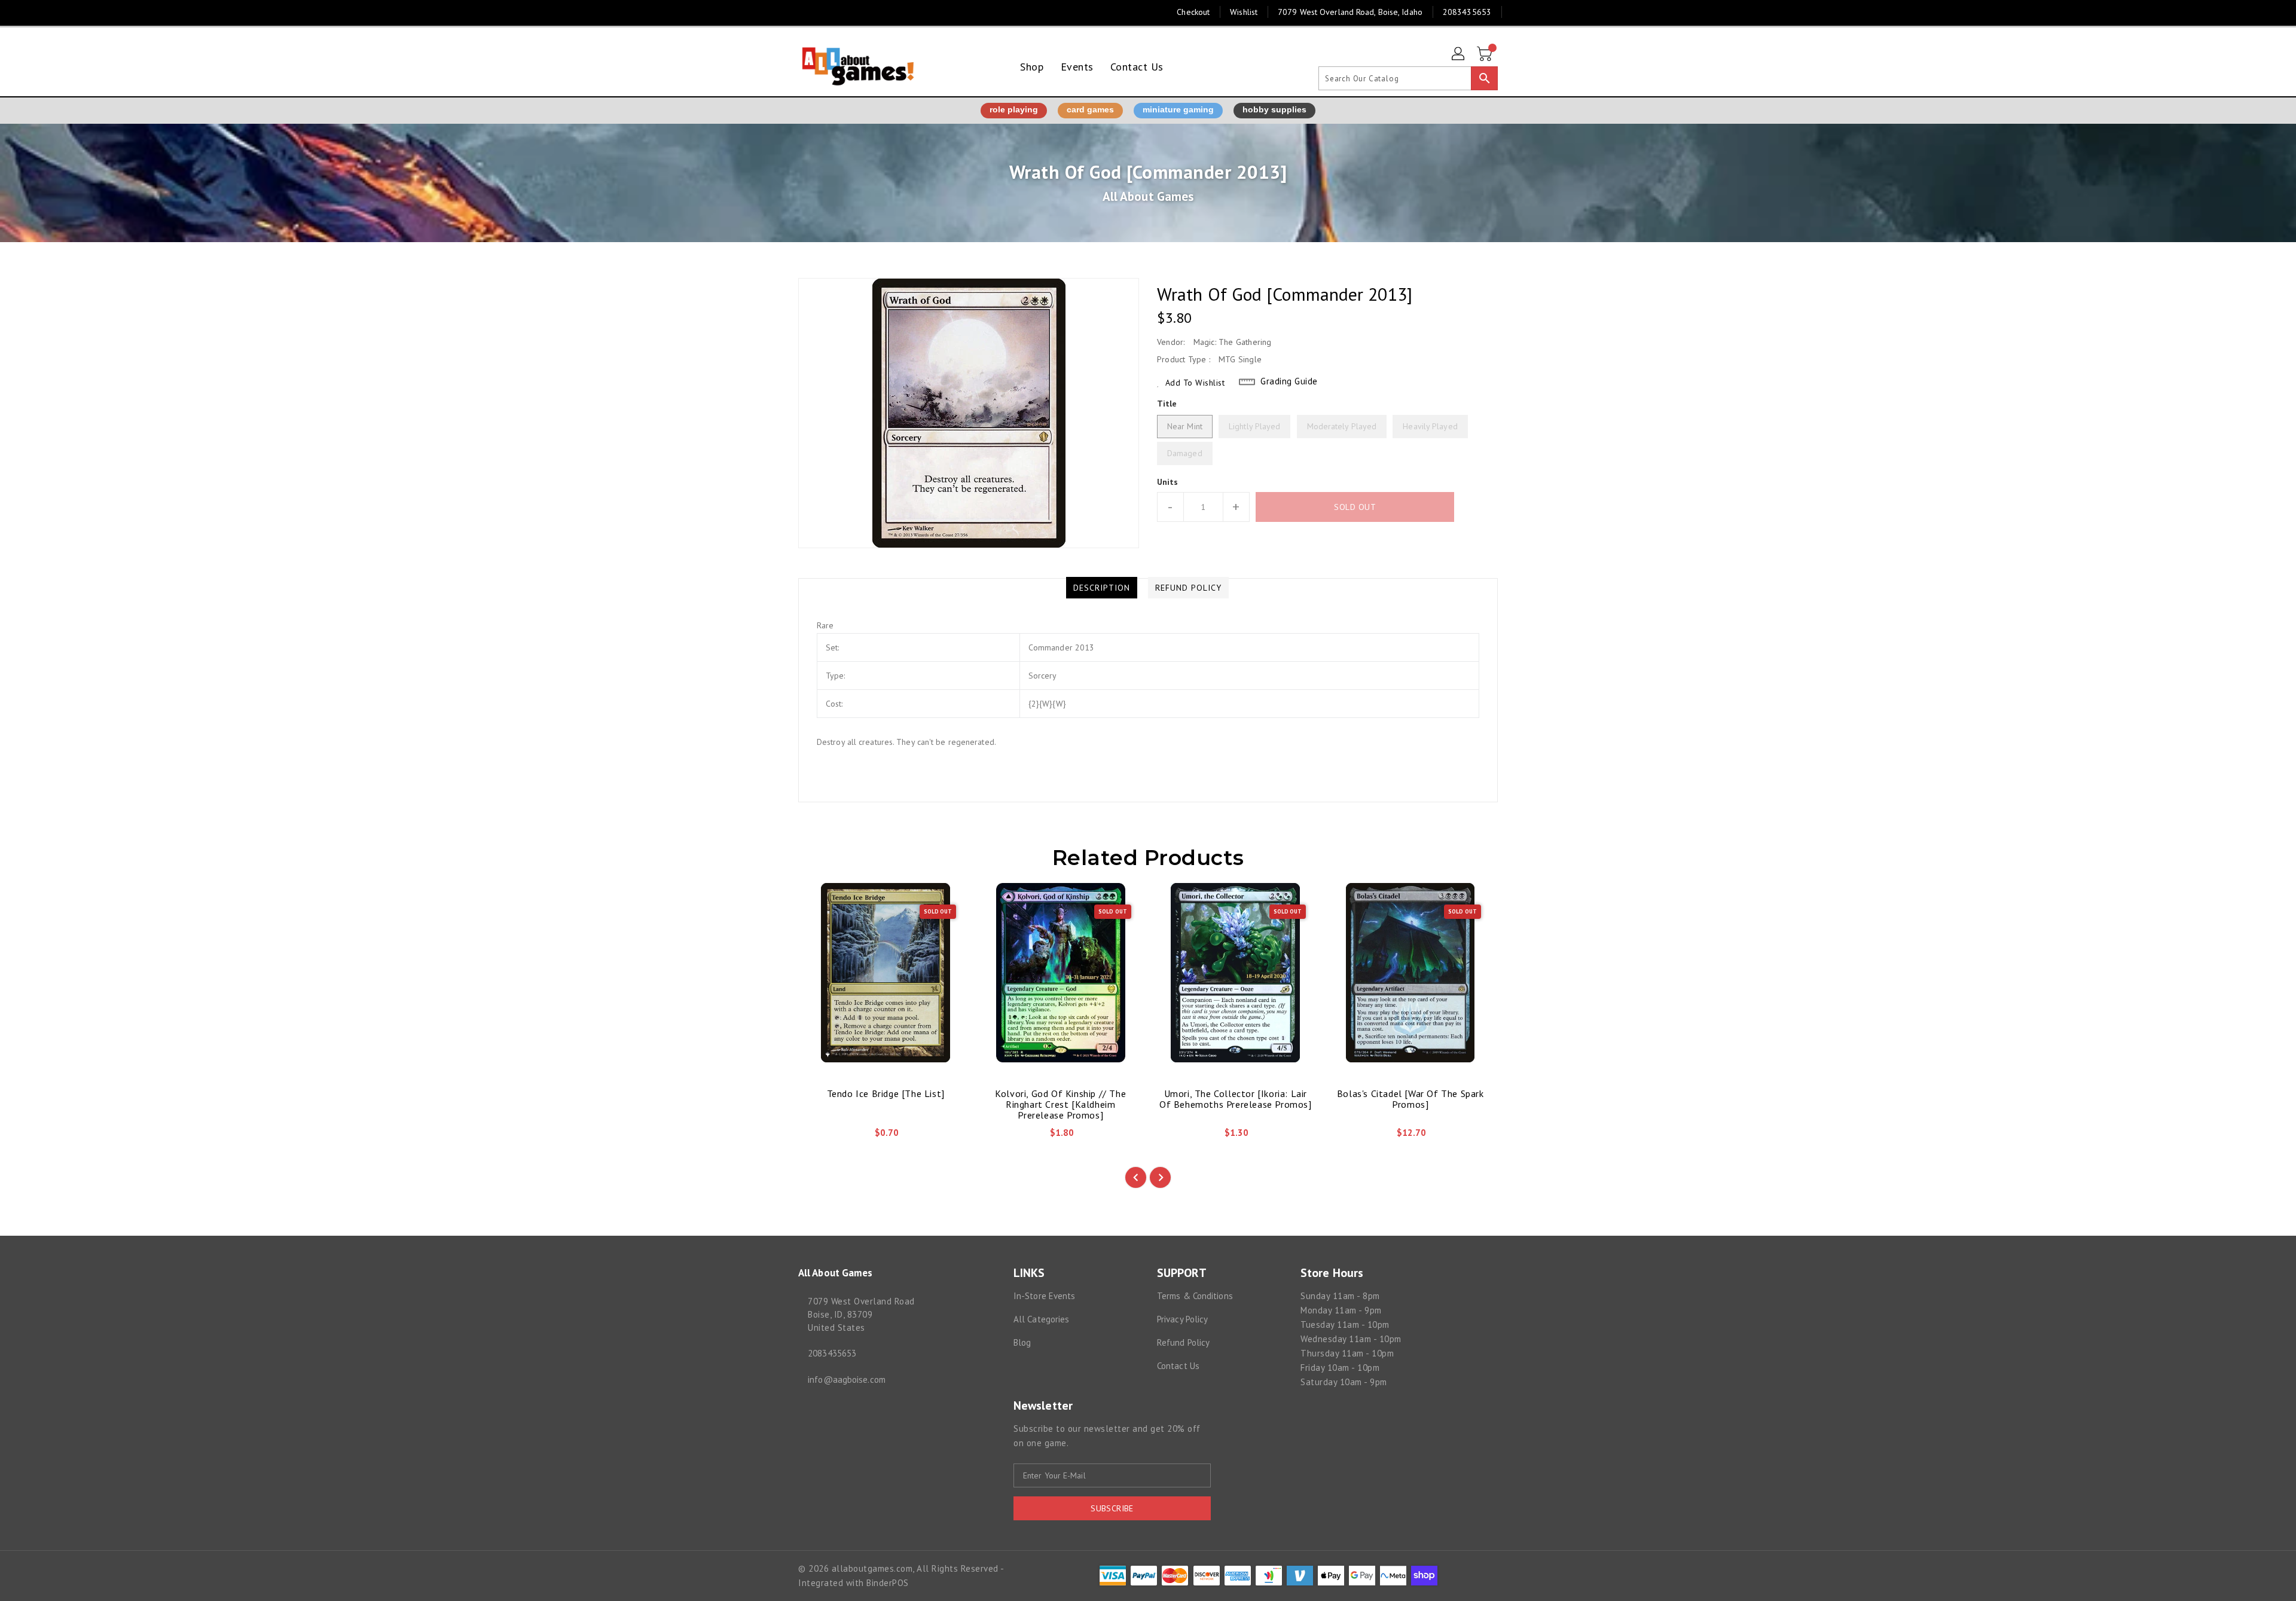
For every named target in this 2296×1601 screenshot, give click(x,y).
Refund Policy (1183, 1342)
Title (1167, 404)
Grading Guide (1289, 381)
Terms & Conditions (1195, 1296)
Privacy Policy (1182, 1319)
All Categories (1041, 1319)
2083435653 (832, 1353)
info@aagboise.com (847, 1380)
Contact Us (1178, 1366)
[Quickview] (817, 1137)
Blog (1022, 1342)
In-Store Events (1045, 1296)
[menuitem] (1032, 67)
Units (1168, 482)
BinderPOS (888, 1583)
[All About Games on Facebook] (781, 12)
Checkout (1193, 12)
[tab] (1102, 588)
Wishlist (1244, 12)
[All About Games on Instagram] (804, 12)
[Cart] (1486, 54)
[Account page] (1459, 54)
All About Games (1148, 196)
